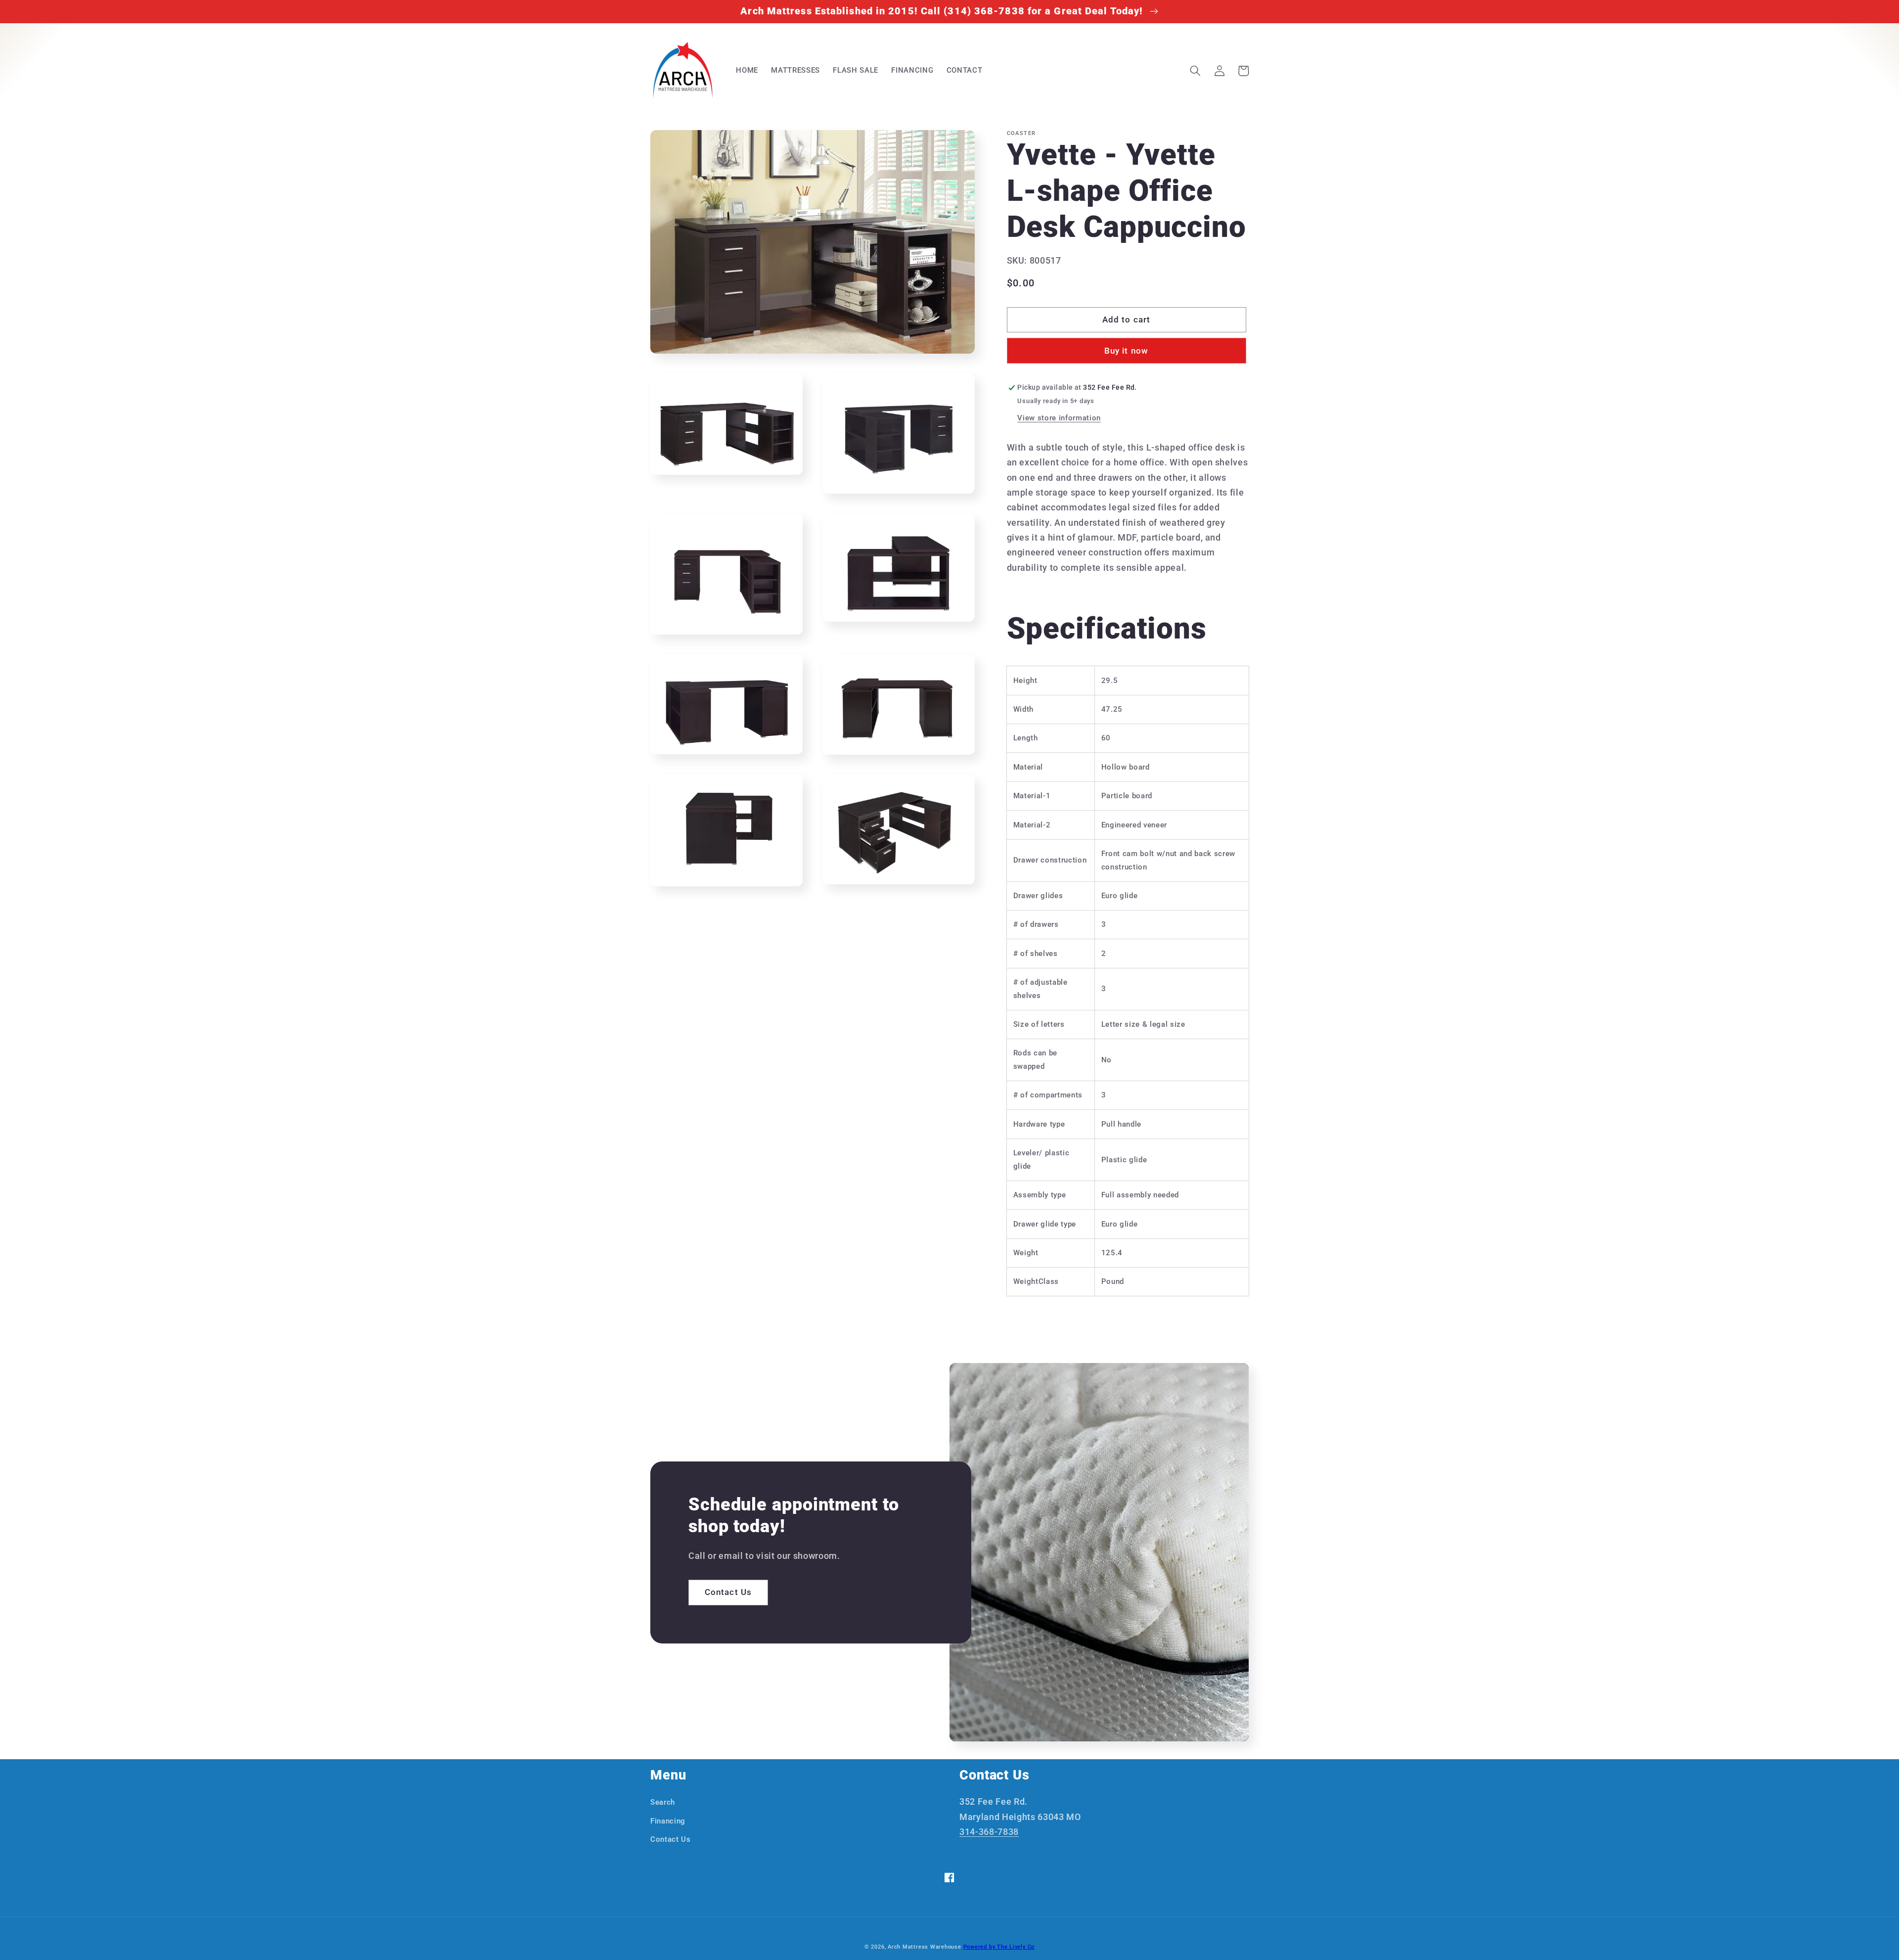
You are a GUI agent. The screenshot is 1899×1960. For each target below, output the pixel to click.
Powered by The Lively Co (999, 1947)
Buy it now (1126, 351)
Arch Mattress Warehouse (925, 1947)
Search (663, 1802)
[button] (1195, 71)
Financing (668, 1821)
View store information (1059, 418)
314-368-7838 (989, 1832)
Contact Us (728, 1592)
